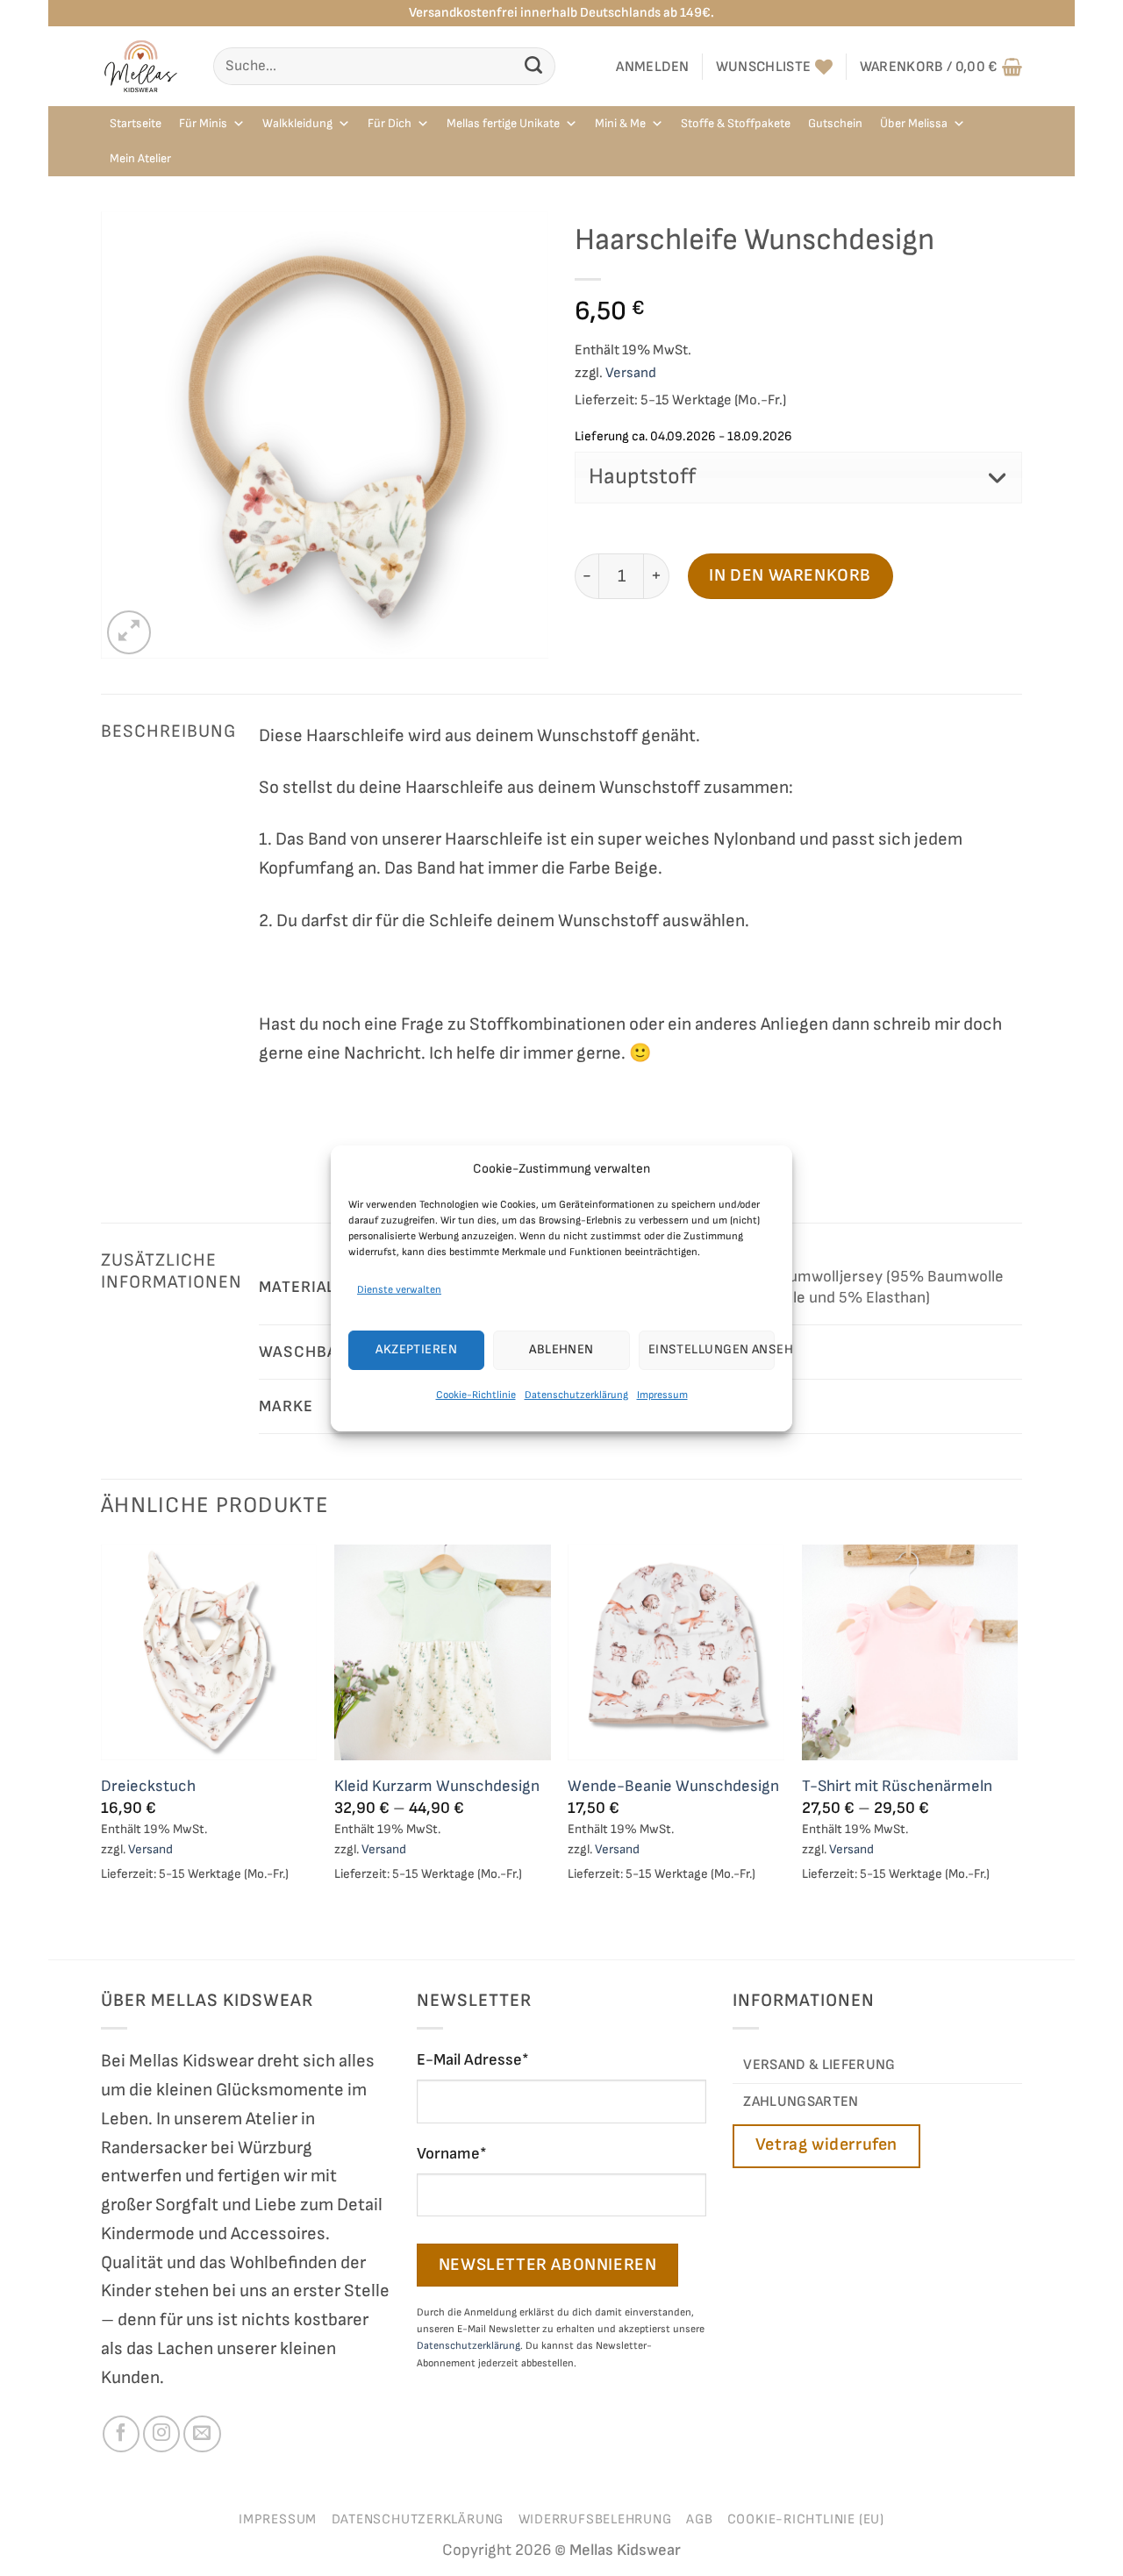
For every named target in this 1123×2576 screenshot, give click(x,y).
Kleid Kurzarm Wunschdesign (437, 1786)
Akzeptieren (416, 1349)
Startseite (136, 123)
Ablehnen (561, 1349)
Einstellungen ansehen (712, 1349)
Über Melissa (914, 123)
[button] (653, 67)
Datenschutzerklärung (576, 1395)
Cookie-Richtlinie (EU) (806, 2519)
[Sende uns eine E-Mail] (202, 2434)
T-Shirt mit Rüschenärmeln (897, 1786)
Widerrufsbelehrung (595, 2519)
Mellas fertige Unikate (503, 123)
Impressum (662, 1395)
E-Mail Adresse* (473, 2060)
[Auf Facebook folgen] (121, 2434)
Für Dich (390, 123)
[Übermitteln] (534, 66)
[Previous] (102, 1750)
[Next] (1017, 1750)
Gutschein (835, 123)
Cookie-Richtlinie (476, 1395)
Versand (631, 373)
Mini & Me (620, 123)
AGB (699, 2519)
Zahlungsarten (801, 2101)
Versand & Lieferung (819, 2065)
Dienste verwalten (399, 1289)
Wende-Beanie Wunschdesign (673, 1786)
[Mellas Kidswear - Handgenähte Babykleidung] (144, 66)
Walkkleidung (297, 123)
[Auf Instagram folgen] (161, 2434)
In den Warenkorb (790, 575)
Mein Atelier (140, 158)
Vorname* (452, 2154)
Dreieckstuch (148, 1786)
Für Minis (203, 123)
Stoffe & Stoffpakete (736, 123)
